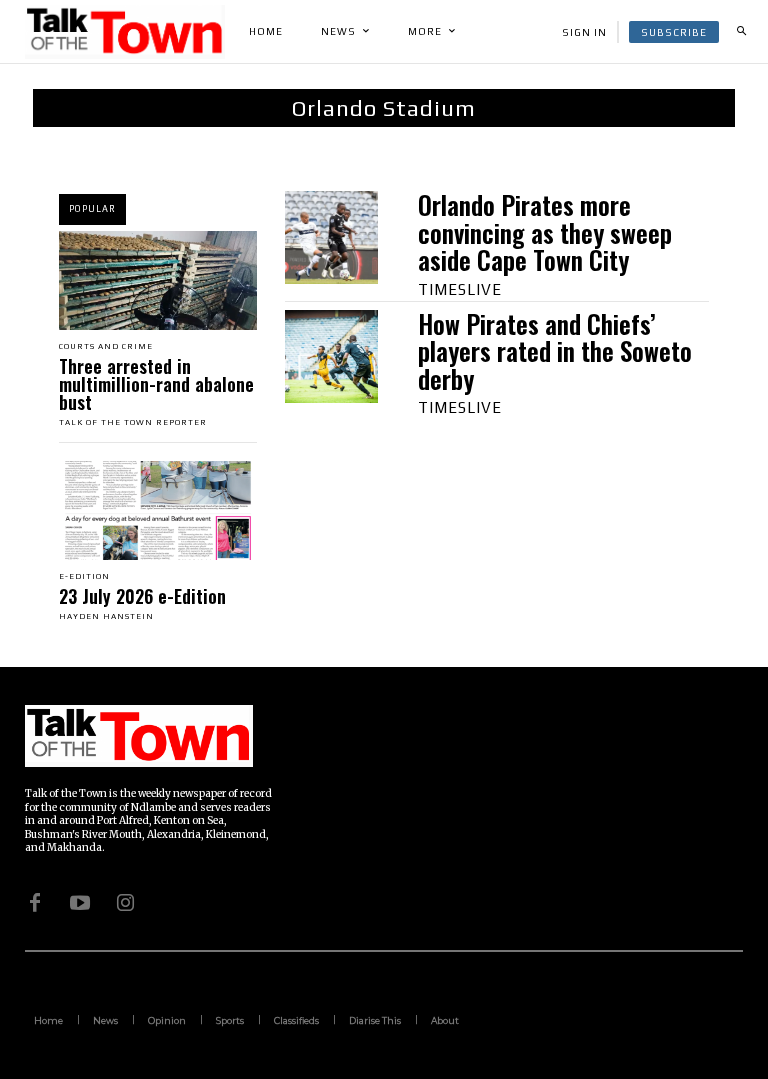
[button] (741, 32)
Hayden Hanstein (106, 616)
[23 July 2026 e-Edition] (158, 510)
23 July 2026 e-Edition (142, 596)
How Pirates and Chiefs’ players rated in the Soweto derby (555, 351)
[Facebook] (35, 902)
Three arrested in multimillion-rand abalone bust (156, 384)
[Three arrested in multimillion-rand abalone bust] (158, 280)
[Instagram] (125, 902)
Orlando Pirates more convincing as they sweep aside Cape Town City (545, 232)
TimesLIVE (460, 289)
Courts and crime (106, 347)
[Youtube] (80, 902)
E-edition (84, 577)
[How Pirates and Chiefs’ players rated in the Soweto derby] (331, 356)
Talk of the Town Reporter (133, 422)
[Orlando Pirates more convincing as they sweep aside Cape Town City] (331, 237)
